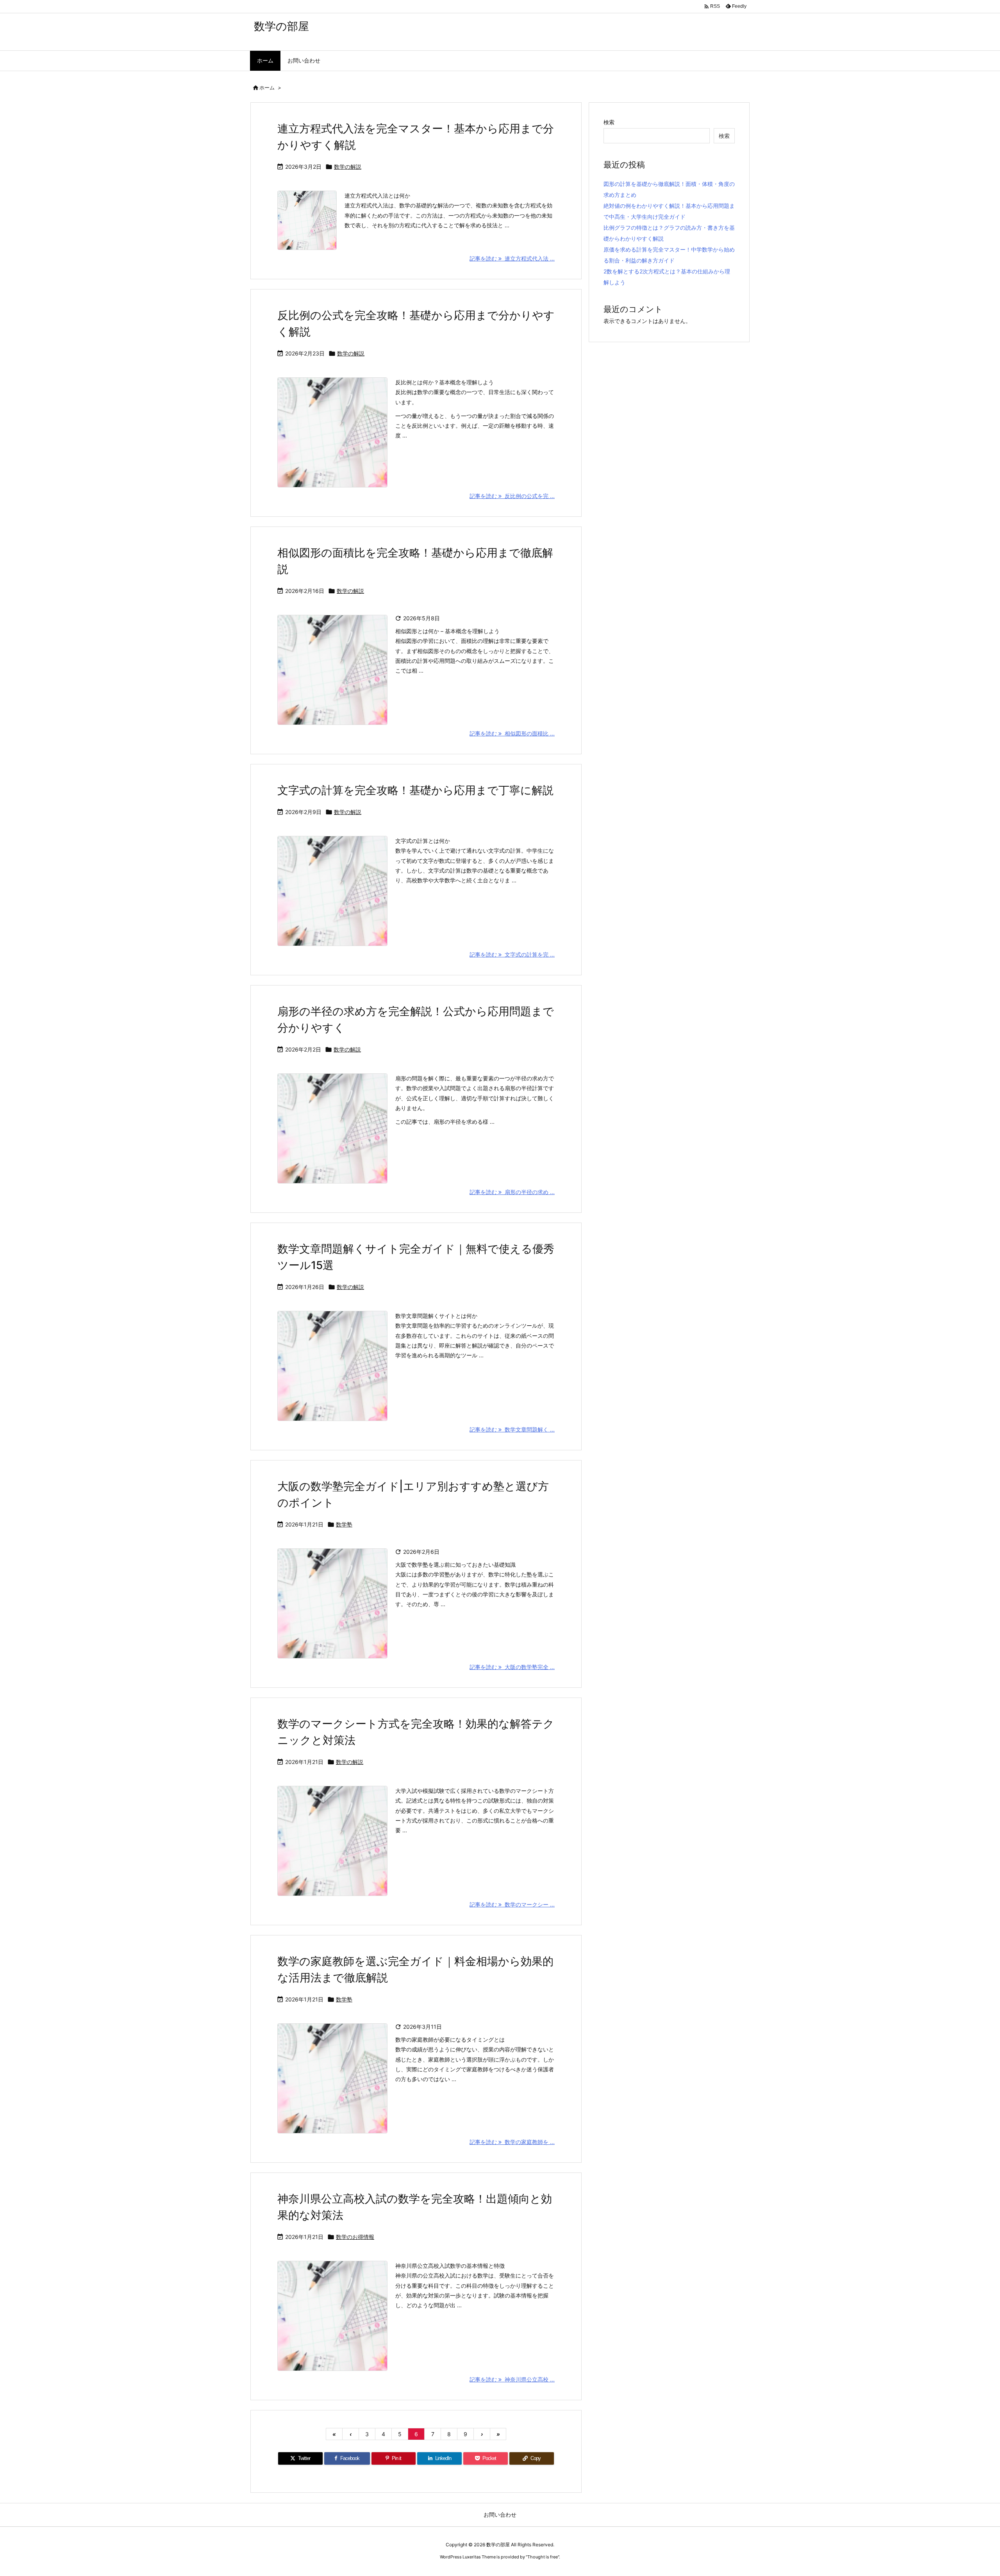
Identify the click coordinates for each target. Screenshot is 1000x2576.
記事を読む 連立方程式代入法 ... (512, 258)
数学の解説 (348, 167)
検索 (609, 122)
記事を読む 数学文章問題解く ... (512, 1429)
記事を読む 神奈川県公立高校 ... (512, 2379)
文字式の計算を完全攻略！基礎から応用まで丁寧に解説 (415, 790)
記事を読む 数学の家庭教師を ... (512, 2142)
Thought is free (543, 2557)
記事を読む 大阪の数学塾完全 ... (512, 1667)
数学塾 (344, 1524)
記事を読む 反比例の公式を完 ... (512, 496)
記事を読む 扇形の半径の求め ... (512, 1192)
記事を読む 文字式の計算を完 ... (512, 954)
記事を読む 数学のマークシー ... (512, 1904)
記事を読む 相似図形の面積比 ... (512, 733)
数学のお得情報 (355, 2237)
